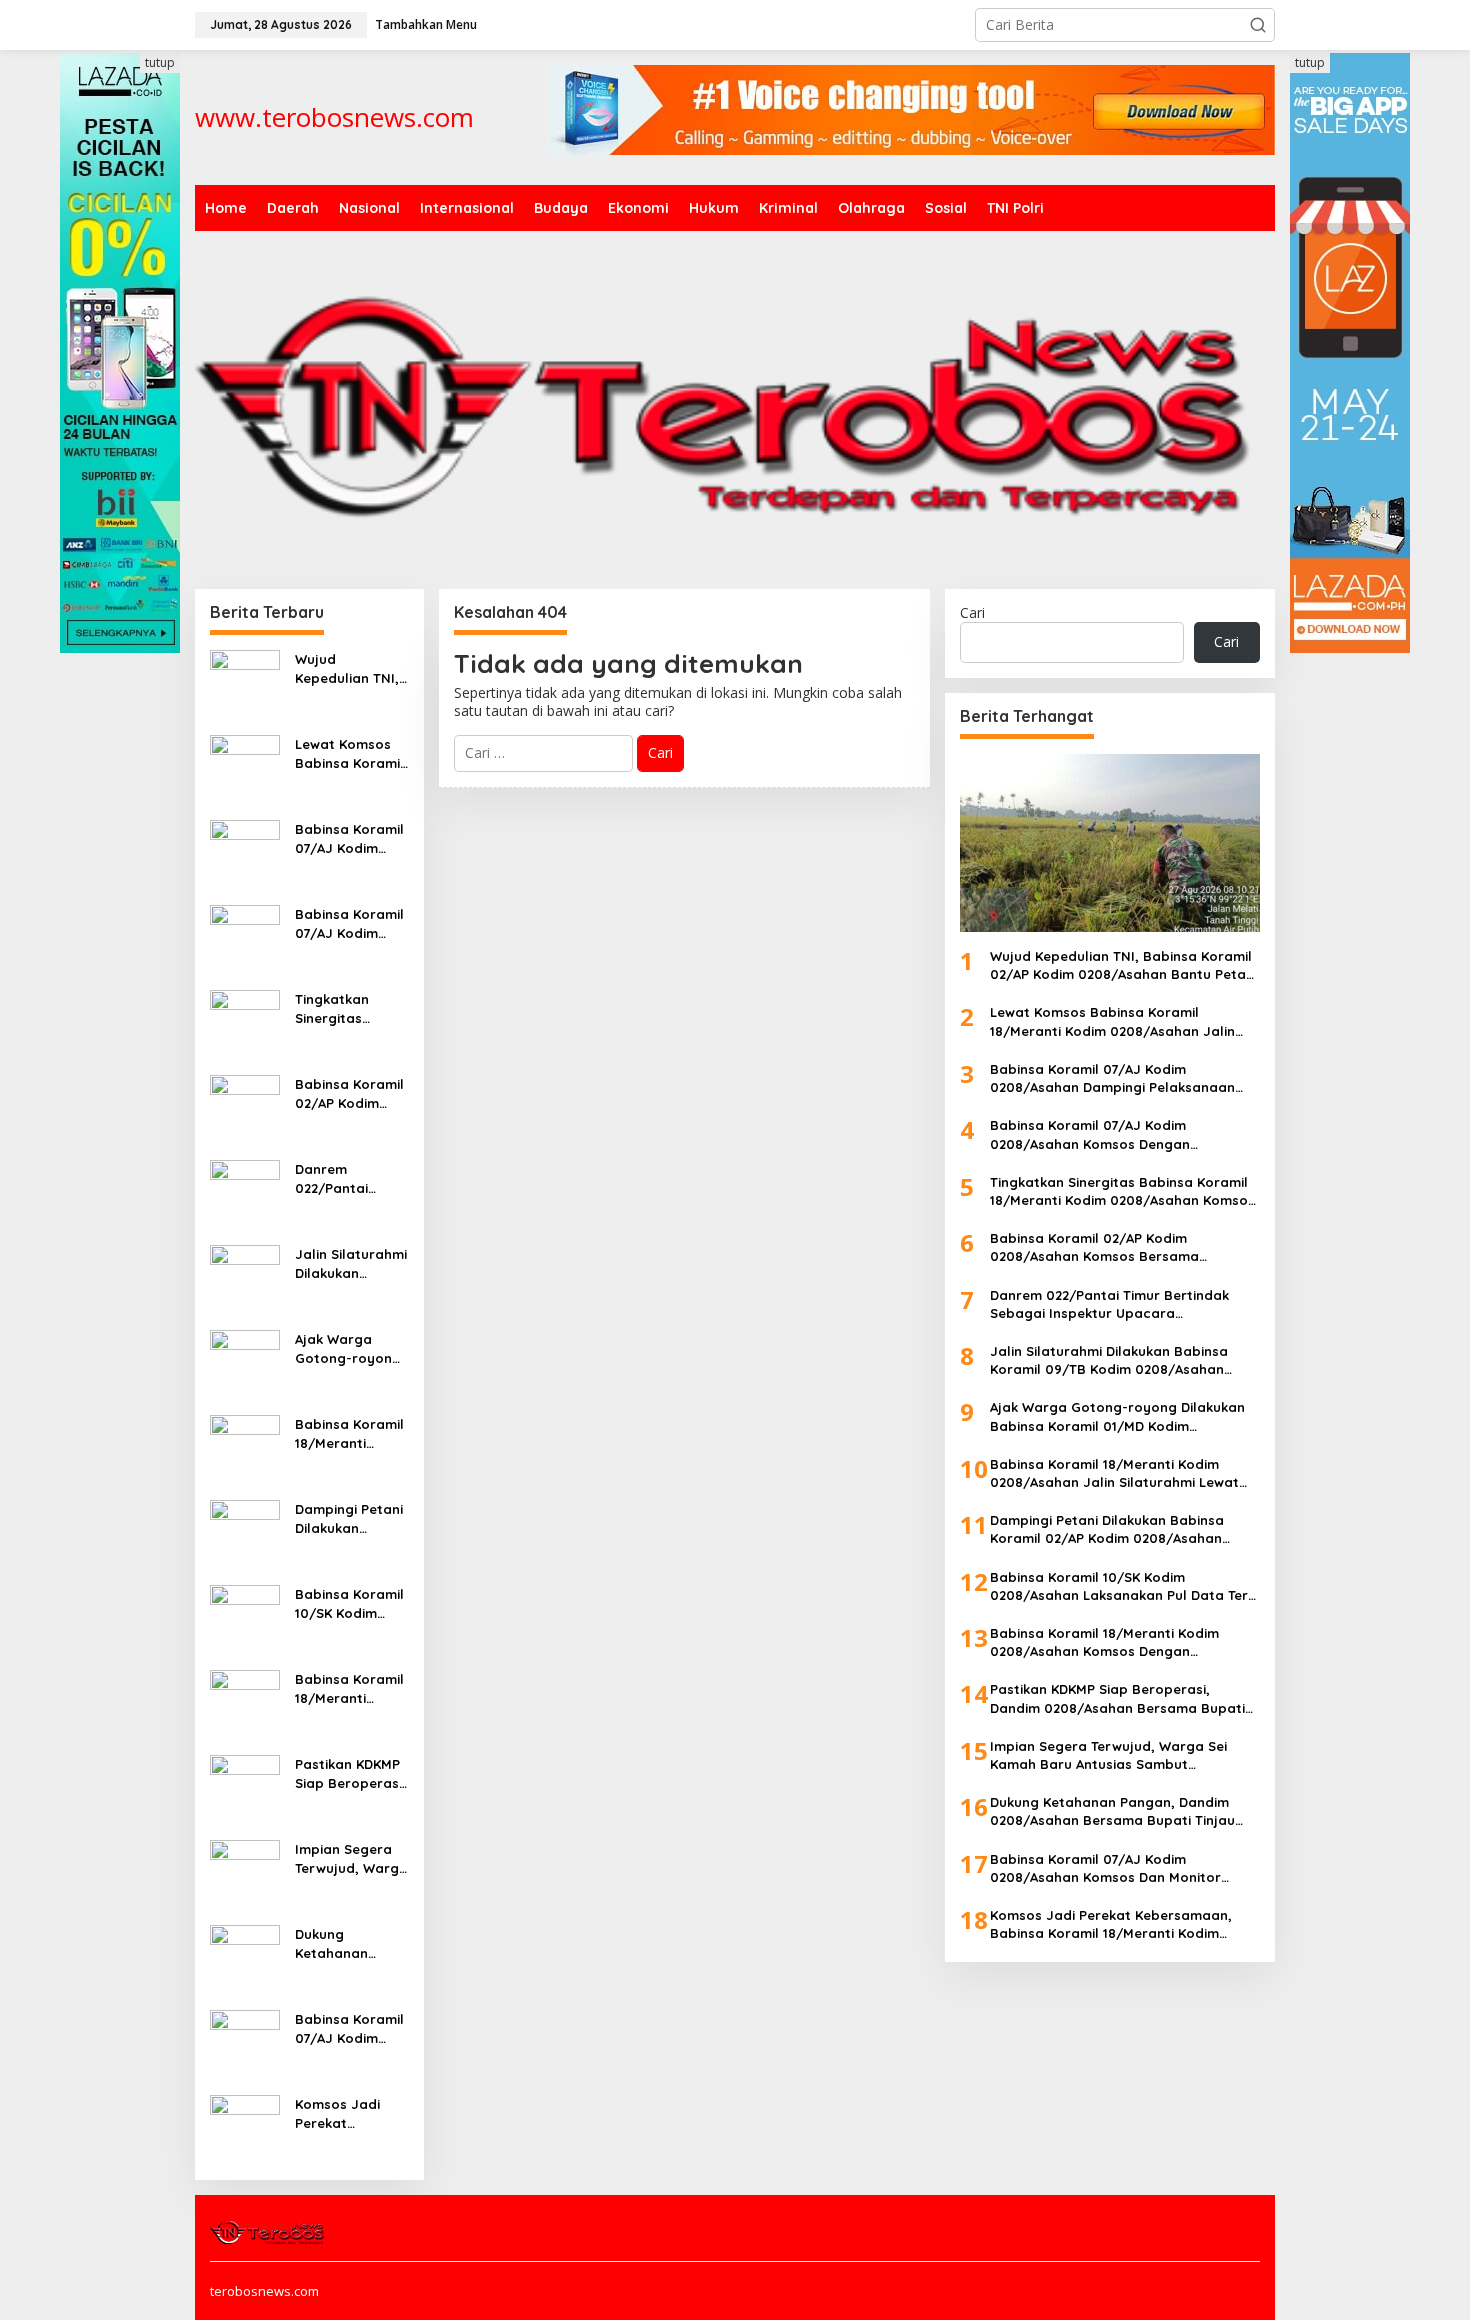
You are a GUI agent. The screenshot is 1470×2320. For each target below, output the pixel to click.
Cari (972, 612)
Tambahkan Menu (426, 24)
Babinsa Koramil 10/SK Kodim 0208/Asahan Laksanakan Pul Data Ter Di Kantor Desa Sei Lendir (349, 1603)
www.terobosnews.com (334, 117)
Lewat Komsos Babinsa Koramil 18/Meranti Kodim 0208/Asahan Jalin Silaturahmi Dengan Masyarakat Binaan (351, 753)
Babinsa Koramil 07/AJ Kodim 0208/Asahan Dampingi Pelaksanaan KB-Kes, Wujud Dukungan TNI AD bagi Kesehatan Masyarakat (351, 838)
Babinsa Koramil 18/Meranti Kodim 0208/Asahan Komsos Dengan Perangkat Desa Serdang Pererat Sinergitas (351, 1688)
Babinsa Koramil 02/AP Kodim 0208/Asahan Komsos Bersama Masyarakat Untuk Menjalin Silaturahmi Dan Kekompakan (349, 1093)
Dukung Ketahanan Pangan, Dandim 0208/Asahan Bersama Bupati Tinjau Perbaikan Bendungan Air (350, 1943)
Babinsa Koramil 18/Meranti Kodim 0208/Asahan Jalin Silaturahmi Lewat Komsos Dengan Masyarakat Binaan (351, 1433)
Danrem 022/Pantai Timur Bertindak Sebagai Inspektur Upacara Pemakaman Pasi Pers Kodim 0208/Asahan (351, 1178)
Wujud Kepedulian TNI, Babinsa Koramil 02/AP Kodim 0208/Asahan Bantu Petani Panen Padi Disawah (349, 668)
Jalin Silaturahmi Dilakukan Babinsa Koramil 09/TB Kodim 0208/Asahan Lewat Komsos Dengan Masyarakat (351, 1263)
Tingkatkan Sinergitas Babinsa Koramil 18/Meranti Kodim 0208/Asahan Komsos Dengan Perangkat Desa (349, 1008)
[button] (1258, 25)
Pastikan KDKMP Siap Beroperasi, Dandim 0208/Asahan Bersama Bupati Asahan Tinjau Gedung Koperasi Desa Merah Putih (350, 1773)
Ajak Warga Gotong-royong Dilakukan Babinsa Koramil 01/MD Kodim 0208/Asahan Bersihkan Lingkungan (349, 1348)
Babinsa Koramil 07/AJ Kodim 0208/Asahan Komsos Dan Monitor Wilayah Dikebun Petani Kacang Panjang (350, 2028)
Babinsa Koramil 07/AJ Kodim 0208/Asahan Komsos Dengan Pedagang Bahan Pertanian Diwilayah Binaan (351, 923)
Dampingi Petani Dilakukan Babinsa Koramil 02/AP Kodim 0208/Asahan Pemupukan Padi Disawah (350, 1518)
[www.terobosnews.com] (268, 2231)
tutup (160, 62)
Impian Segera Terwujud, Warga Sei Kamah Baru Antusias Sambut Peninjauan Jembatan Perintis (351, 1858)
